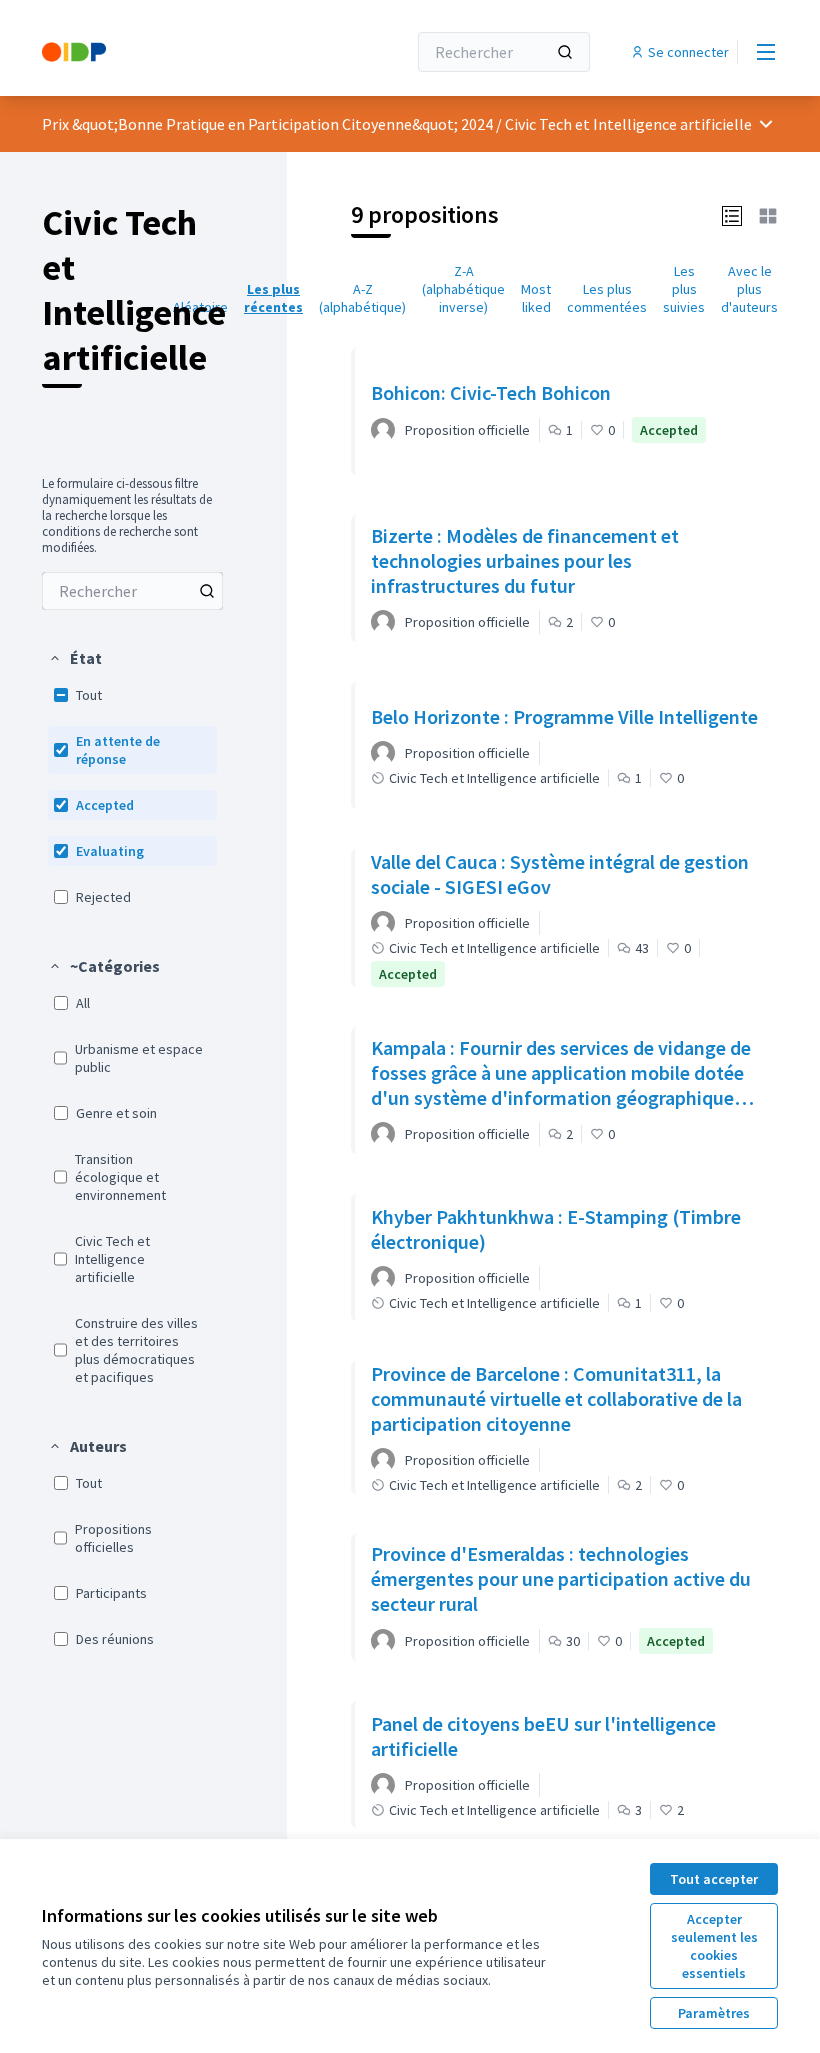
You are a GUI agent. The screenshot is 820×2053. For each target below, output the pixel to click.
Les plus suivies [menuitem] (684, 289)
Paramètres (714, 2013)
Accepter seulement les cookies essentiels (714, 1946)
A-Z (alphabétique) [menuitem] (362, 298)
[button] (75, 658)
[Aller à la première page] (175, 52)
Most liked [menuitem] (536, 298)
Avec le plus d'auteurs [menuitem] (749, 289)
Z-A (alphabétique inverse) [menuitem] (463, 289)
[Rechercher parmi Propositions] (207, 591)
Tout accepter (714, 1879)
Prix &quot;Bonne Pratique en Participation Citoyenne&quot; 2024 (267, 124)
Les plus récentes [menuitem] (273, 298)
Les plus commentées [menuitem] (607, 298)
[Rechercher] (565, 52)
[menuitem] (132, 591)
